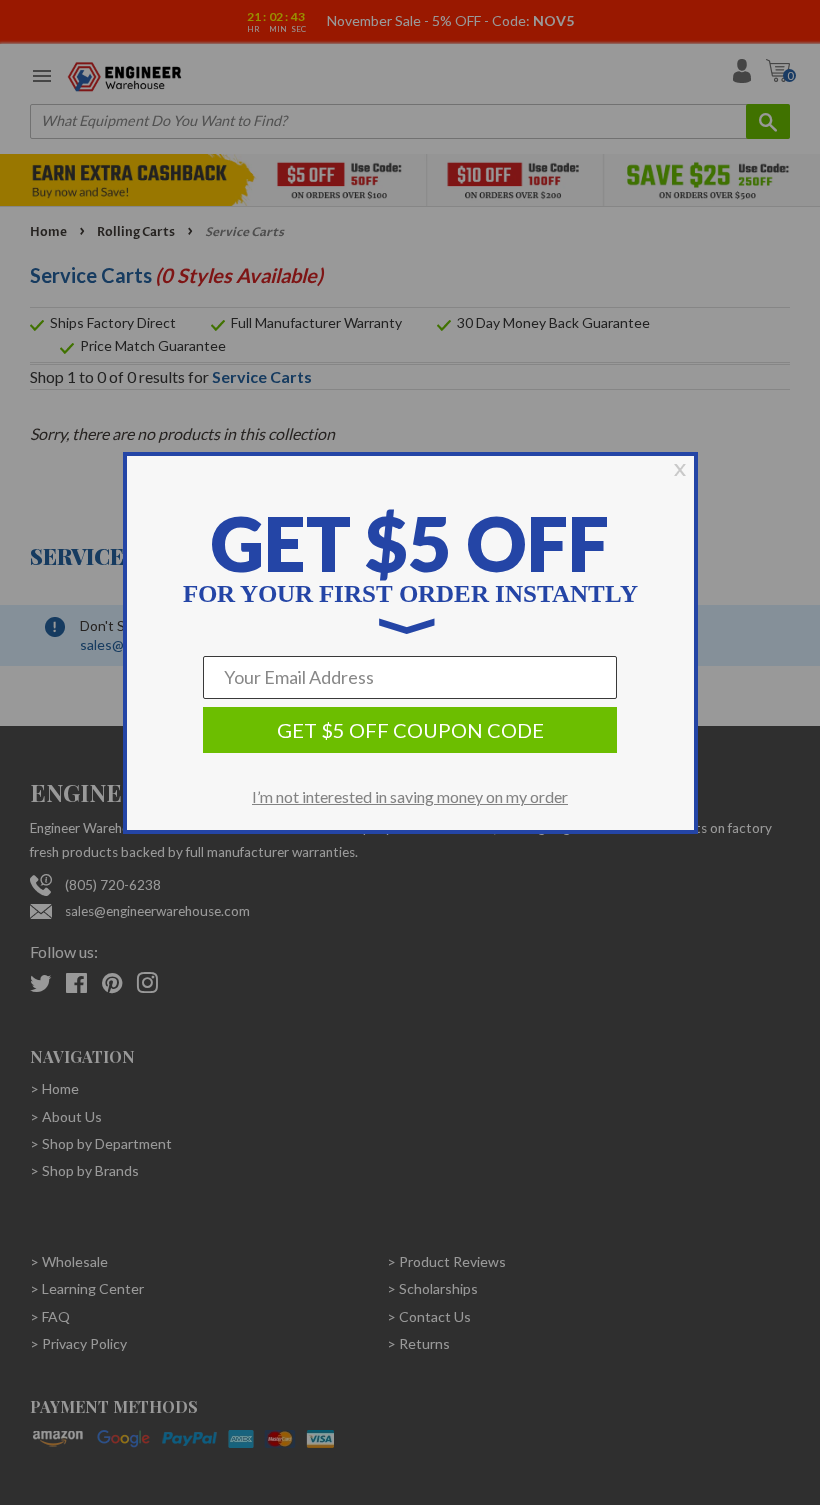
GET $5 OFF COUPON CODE (410, 730)
